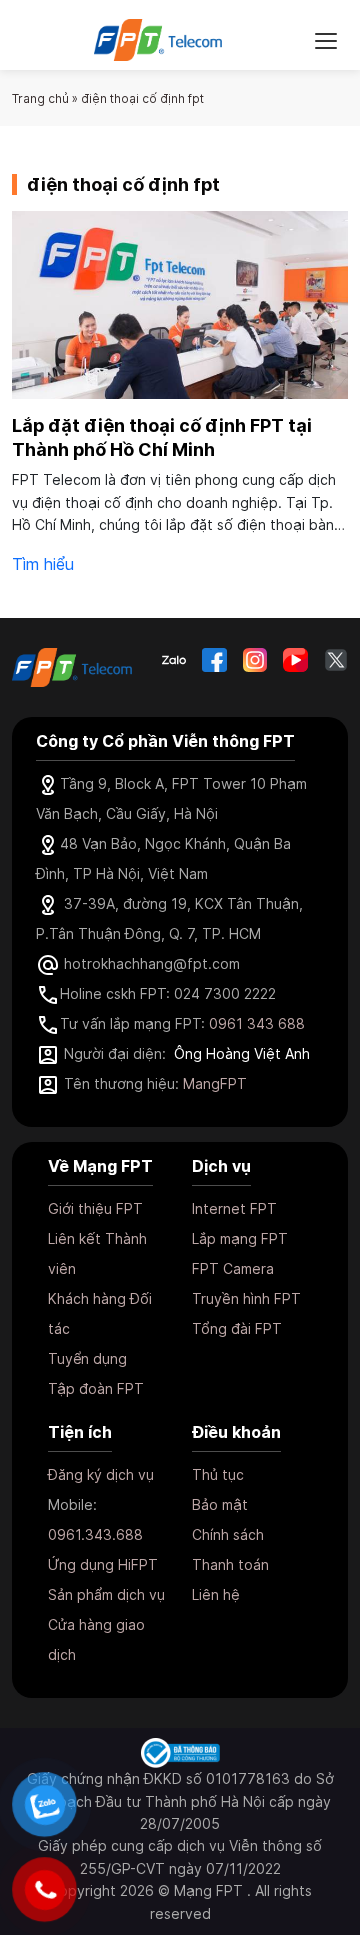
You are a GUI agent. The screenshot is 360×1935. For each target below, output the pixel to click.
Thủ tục (218, 1474)
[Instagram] (255, 660)
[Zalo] (174, 660)
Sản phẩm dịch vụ (106, 1594)
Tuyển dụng (87, 1358)
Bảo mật (220, 1504)
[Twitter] (336, 660)
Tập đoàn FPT (96, 1388)
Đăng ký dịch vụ (101, 1474)
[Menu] (326, 40)
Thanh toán (230, 1564)
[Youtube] (295, 660)
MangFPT (215, 1083)
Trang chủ (40, 98)
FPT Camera (233, 1268)
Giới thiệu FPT (95, 1208)
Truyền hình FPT (246, 1298)
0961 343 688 (257, 1023)
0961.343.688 (95, 1534)
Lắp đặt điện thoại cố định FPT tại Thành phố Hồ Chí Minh (162, 437)
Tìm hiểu (43, 564)
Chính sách (228, 1534)
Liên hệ (216, 1594)
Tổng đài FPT (237, 1328)
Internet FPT (234, 1208)
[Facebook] (214, 660)
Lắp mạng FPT (240, 1238)
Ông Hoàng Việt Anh (242, 1053)
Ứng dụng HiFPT (103, 1564)
